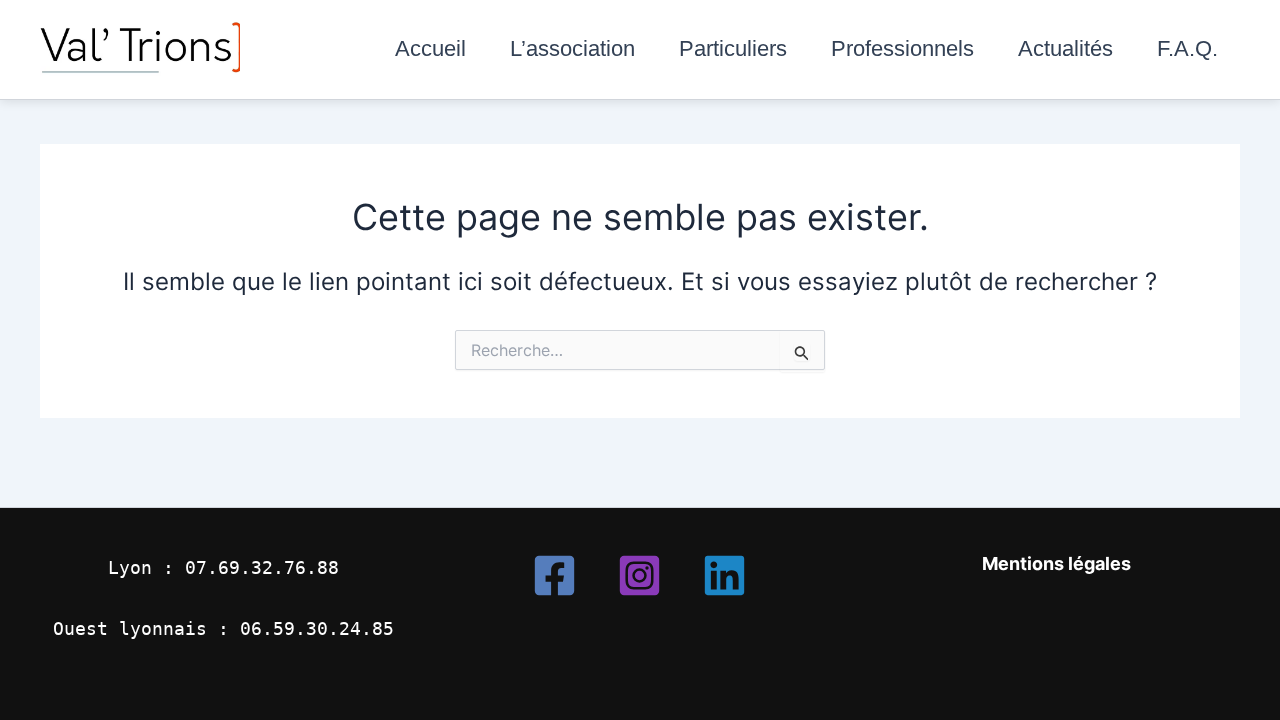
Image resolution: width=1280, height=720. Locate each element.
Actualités (1065, 48)
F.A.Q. (1187, 48)
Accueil (430, 48)
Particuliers (733, 48)
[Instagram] (639, 575)
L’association (572, 48)
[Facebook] (554, 575)
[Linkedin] (724, 575)
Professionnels (902, 48)
